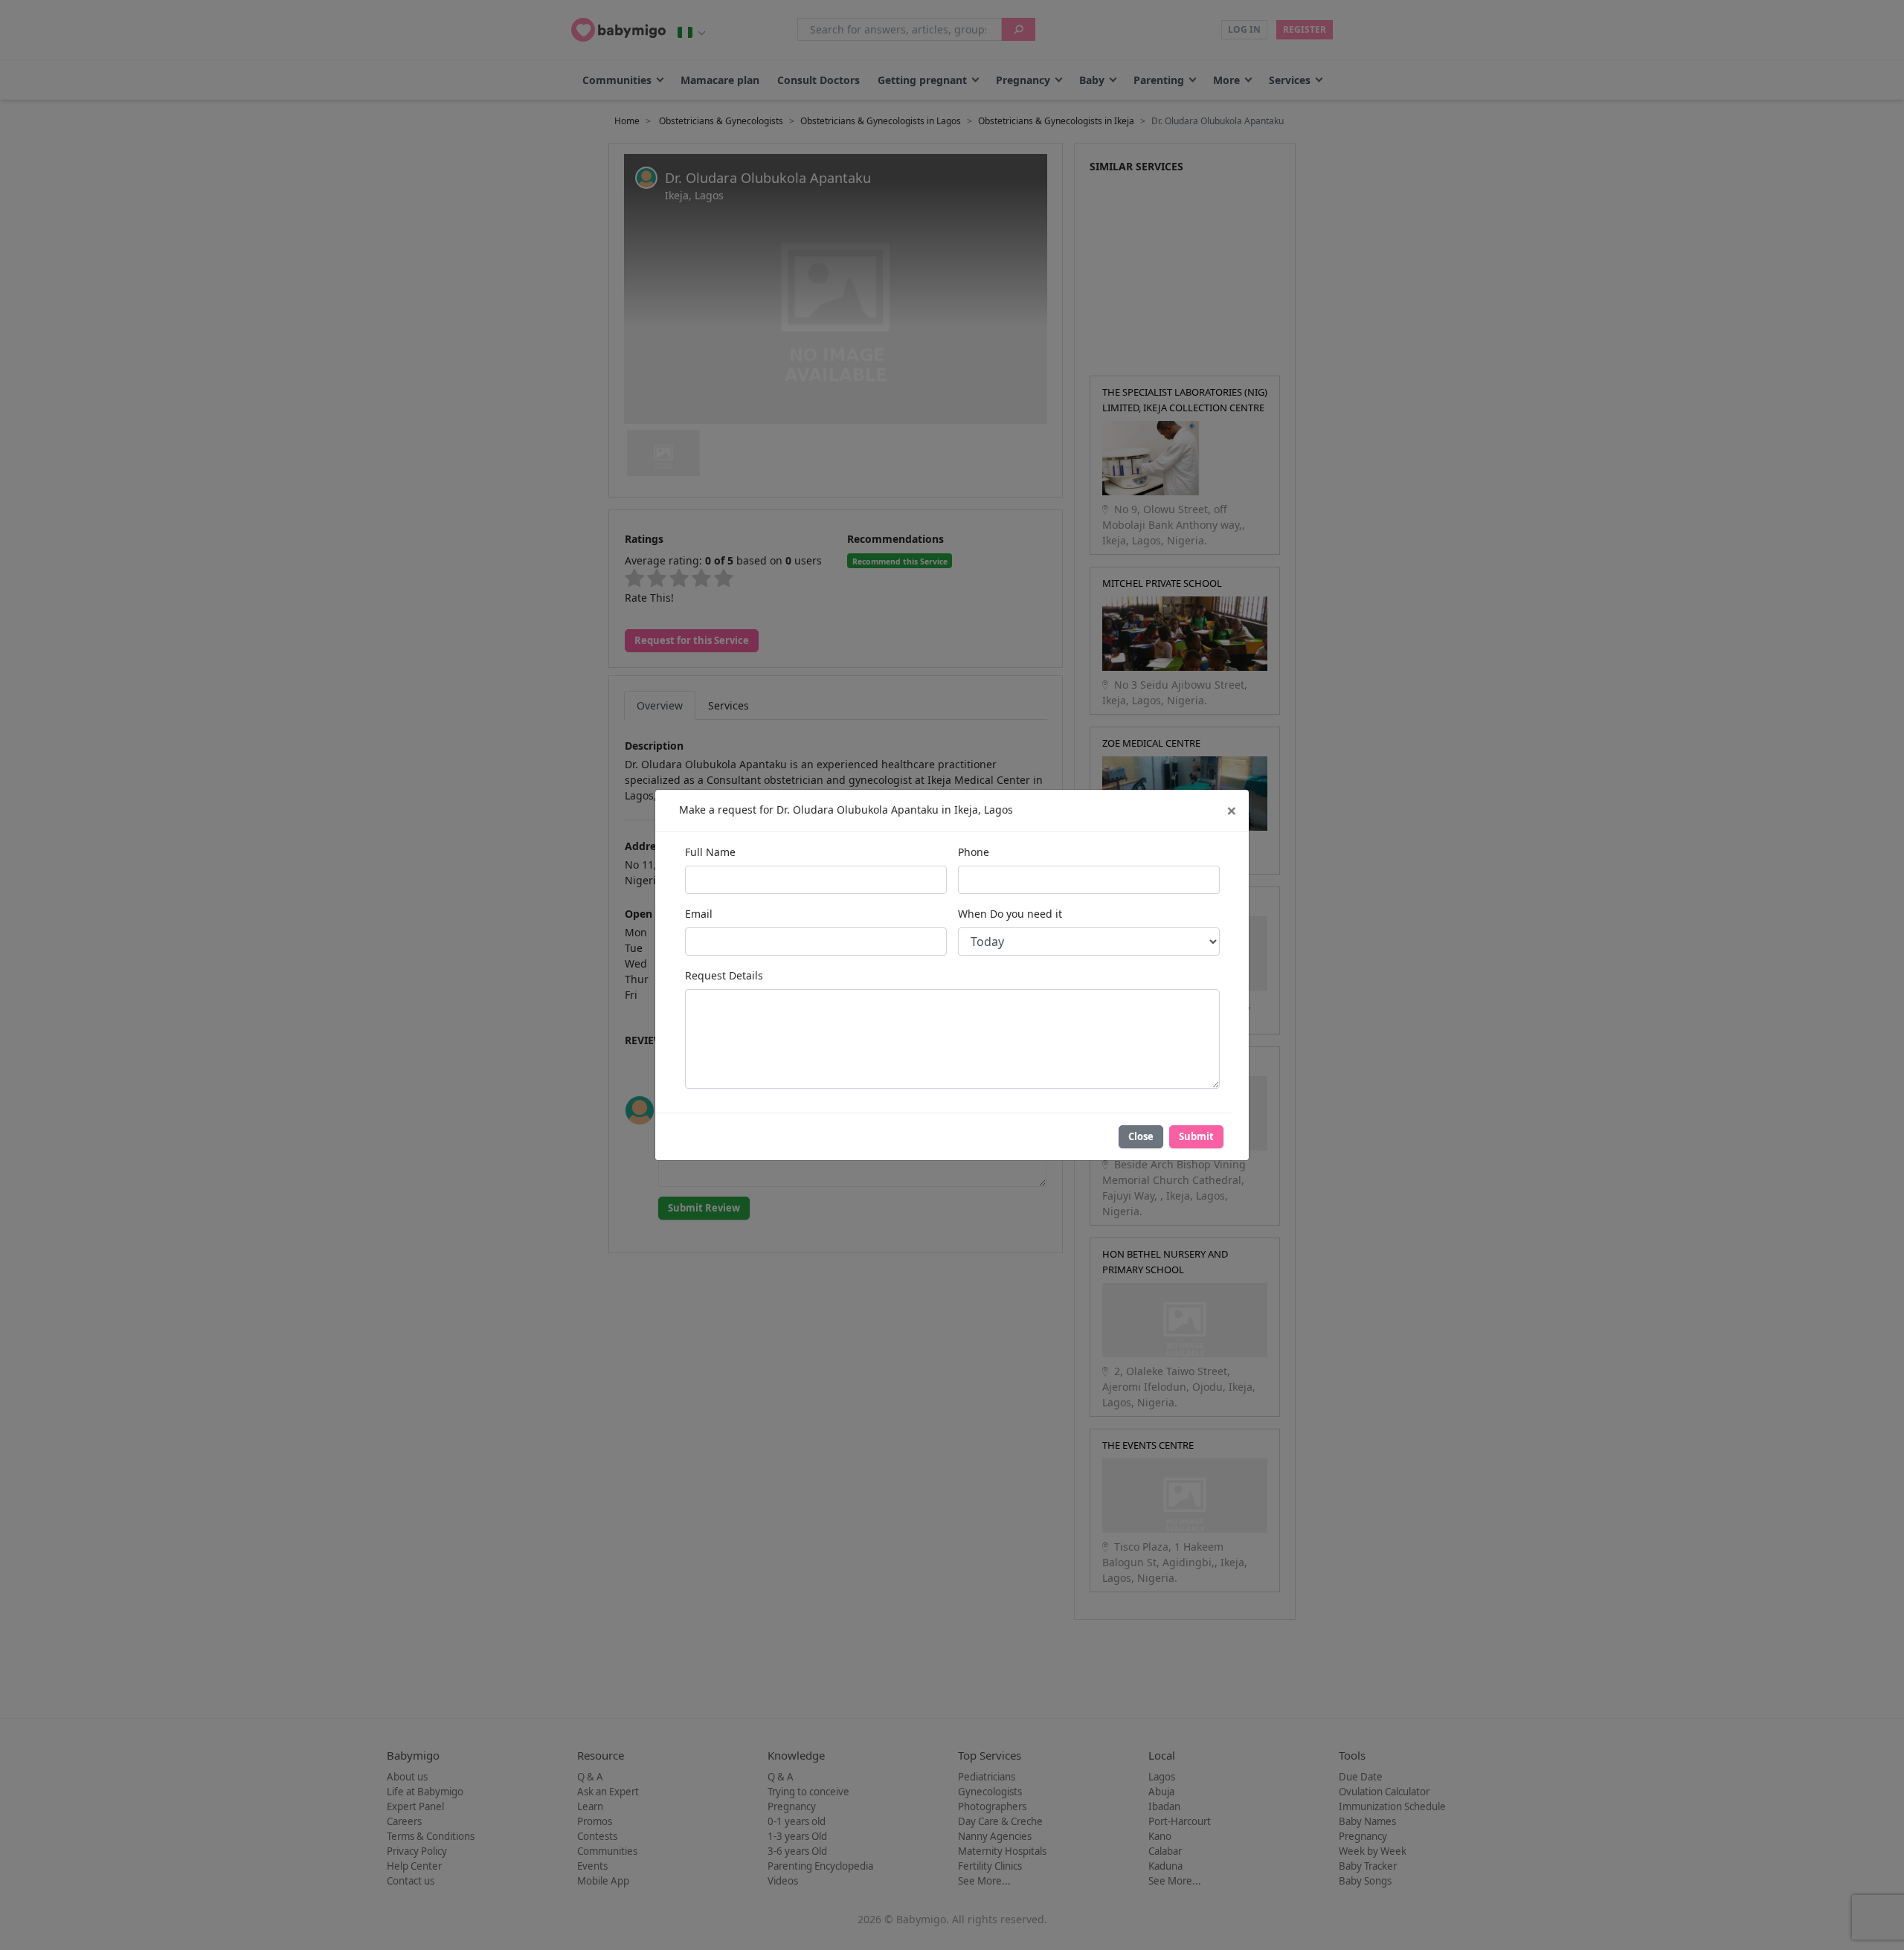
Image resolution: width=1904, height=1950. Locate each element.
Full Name (710, 852)
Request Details (724, 975)
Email (699, 914)
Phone (974, 852)
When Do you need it (1010, 914)
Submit (1196, 1136)
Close (1141, 1136)
